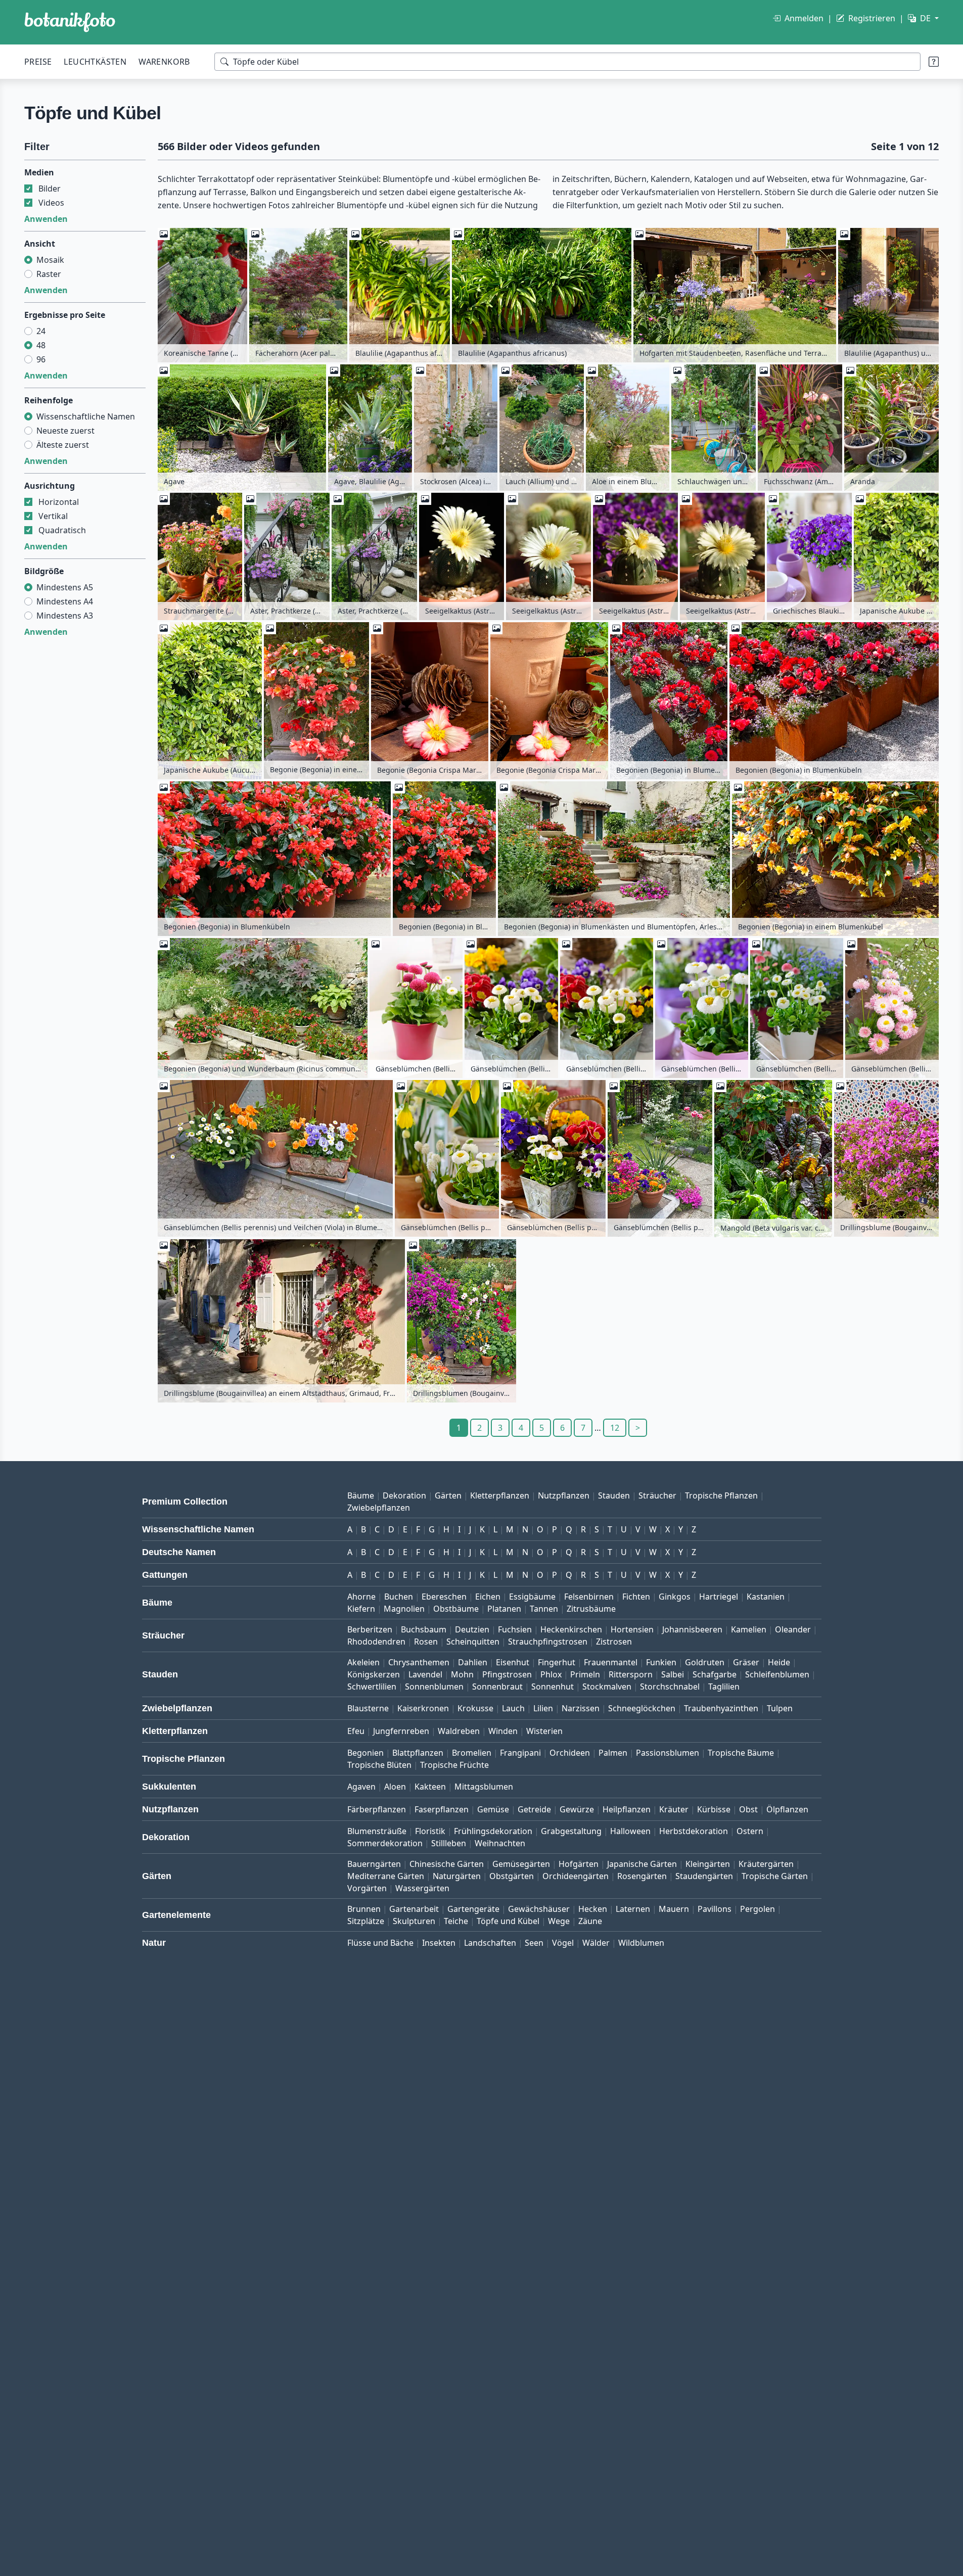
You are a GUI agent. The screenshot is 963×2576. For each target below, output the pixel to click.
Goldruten (705, 1662)
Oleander (793, 1629)
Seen (534, 1943)
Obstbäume (456, 1609)
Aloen (395, 1787)
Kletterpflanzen (500, 1495)
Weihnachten (500, 1843)
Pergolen (758, 1909)
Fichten (636, 1597)
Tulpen (780, 1708)
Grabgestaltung (571, 1831)
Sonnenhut (553, 1687)
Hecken (593, 1909)
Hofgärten (579, 1864)
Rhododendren (376, 1642)
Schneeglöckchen (642, 1708)
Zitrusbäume (591, 1609)
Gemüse (493, 1809)
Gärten (448, 1495)
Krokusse (475, 1708)
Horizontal (59, 502)
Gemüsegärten (521, 1864)
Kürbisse (714, 1809)
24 (41, 331)
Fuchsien (515, 1629)
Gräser (746, 1662)
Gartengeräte (473, 1909)
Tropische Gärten (775, 1876)
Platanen (504, 1609)
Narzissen (581, 1708)
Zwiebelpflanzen (379, 1508)
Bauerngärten (374, 1864)
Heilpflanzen (627, 1809)
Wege (559, 1921)
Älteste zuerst (63, 445)
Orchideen (570, 1753)
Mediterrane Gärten (386, 1876)
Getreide (534, 1809)
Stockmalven (607, 1687)
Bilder (50, 189)
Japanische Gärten (642, 1864)
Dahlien (473, 1662)
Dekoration (404, 1495)
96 (41, 359)
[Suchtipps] (934, 62)
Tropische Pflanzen (721, 1495)
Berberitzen (370, 1629)
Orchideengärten (576, 1876)
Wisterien (544, 1731)
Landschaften (490, 1943)
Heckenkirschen (571, 1629)
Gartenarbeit (414, 1909)
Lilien (543, 1708)
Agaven (361, 1787)
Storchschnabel (670, 1687)
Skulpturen (414, 1921)
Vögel (563, 1943)
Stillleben (449, 1843)
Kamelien (749, 1629)
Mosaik (50, 260)
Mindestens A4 (65, 601)
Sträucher (657, 1495)
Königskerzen (374, 1674)
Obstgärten (512, 1876)
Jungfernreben (401, 1731)
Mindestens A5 (65, 587)
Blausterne (368, 1708)
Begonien (365, 1753)
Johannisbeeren (692, 1629)
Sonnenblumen (434, 1687)
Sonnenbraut (497, 1687)
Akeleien (363, 1662)
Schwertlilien (372, 1687)
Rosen (426, 1642)
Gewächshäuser (539, 1909)
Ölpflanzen (787, 1809)
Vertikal (53, 516)
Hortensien (632, 1629)
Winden (503, 1731)
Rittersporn (631, 1674)
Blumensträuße (377, 1831)
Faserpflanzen (442, 1809)
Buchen (399, 1597)
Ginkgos (675, 1597)
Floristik (430, 1831)
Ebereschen (444, 1597)
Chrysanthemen (419, 1662)
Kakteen (430, 1787)
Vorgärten (367, 1888)
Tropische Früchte (454, 1765)
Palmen (613, 1753)
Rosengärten (642, 1876)
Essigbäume (532, 1597)
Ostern (750, 1831)
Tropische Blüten (379, 1765)
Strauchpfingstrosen (548, 1642)
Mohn (462, 1674)
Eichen (488, 1597)
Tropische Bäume (741, 1753)
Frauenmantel (611, 1662)
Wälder (596, 1943)
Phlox (551, 1674)
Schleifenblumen (777, 1674)
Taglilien (724, 1687)
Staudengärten (704, 1876)
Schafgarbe (715, 1674)
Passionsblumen (668, 1753)
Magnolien (404, 1609)
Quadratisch (62, 530)
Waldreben (459, 1731)
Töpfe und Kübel (508, 1921)
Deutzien (472, 1629)
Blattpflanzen (418, 1753)
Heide (779, 1662)
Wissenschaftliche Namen (86, 416)
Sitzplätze (366, 1921)
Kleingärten (708, 1864)
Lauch (513, 1708)
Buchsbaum (424, 1629)
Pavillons (715, 1909)
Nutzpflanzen (564, 1495)
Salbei (673, 1674)
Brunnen (364, 1909)
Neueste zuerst (65, 431)
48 (41, 345)
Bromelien (472, 1753)
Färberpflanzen (377, 1809)
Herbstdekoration (694, 1831)
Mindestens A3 (65, 616)
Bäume (361, 1495)
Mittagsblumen (484, 1787)
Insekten (439, 1943)
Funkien (661, 1662)
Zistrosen (614, 1642)
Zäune (590, 1921)
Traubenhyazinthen (721, 1708)
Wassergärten (422, 1888)
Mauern (674, 1909)
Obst (748, 1809)
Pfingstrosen (507, 1674)
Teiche (456, 1921)
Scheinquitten (473, 1642)
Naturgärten (457, 1876)
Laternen (633, 1909)
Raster (49, 274)
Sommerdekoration (385, 1843)
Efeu (356, 1731)
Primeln (585, 1674)
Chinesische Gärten (447, 1864)
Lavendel (425, 1674)
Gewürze (577, 1809)
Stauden (614, 1495)
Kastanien (766, 1597)
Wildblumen (641, 1943)
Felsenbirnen (589, 1597)
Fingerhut (557, 1662)
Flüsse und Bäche (380, 1943)
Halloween (630, 1831)
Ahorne (361, 1597)
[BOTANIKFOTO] (70, 22)
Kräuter (674, 1809)
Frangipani (520, 1753)
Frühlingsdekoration (493, 1831)
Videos (51, 203)
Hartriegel (719, 1597)
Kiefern (361, 1609)
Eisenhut (513, 1662)
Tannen (544, 1609)
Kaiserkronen (423, 1708)
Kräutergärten (766, 1864)
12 (615, 1428)
